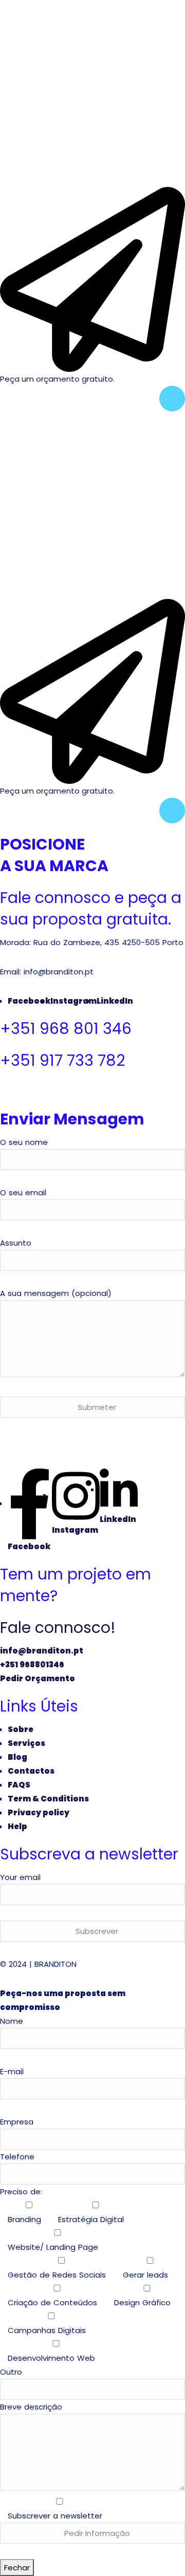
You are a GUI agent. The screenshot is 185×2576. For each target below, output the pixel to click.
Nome (12, 2021)
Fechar (17, 2568)
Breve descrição (51, 2461)
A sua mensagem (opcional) (56, 1293)
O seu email (23, 1192)
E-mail (12, 2071)
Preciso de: (85, 2275)
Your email (20, 1877)
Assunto (16, 1243)
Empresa (17, 2122)
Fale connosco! (58, 1628)
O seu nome (24, 1142)
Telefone (17, 2157)
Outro (11, 2372)
